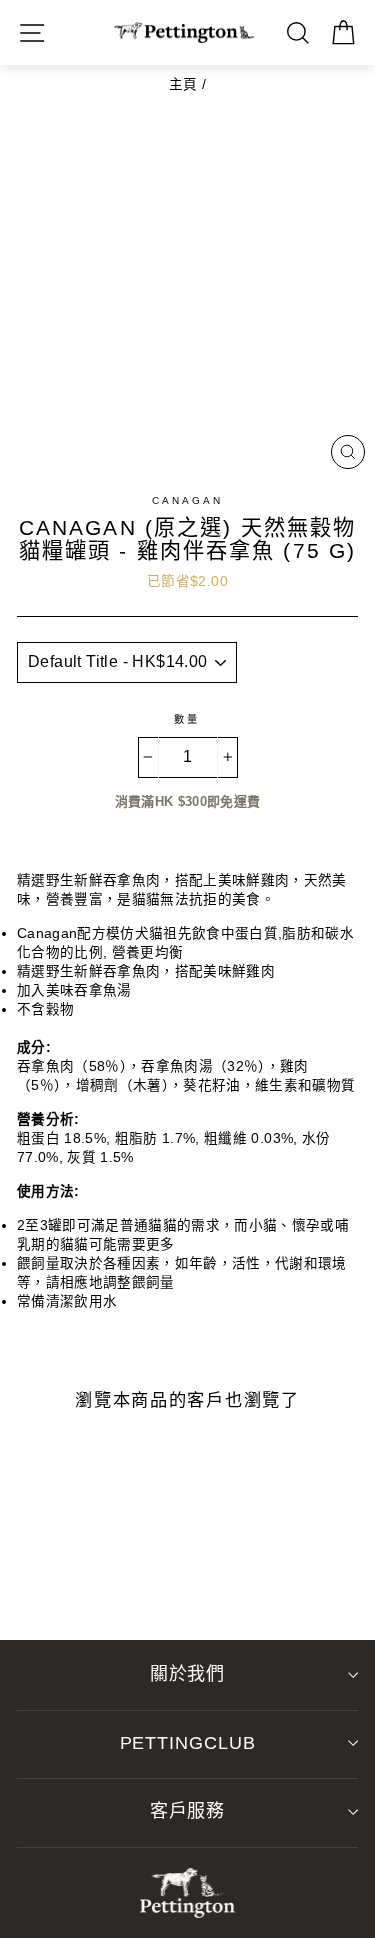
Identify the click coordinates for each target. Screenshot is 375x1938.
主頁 (183, 84)
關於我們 (188, 1674)
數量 (187, 719)
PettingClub (188, 1743)
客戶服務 (188, 1811)
